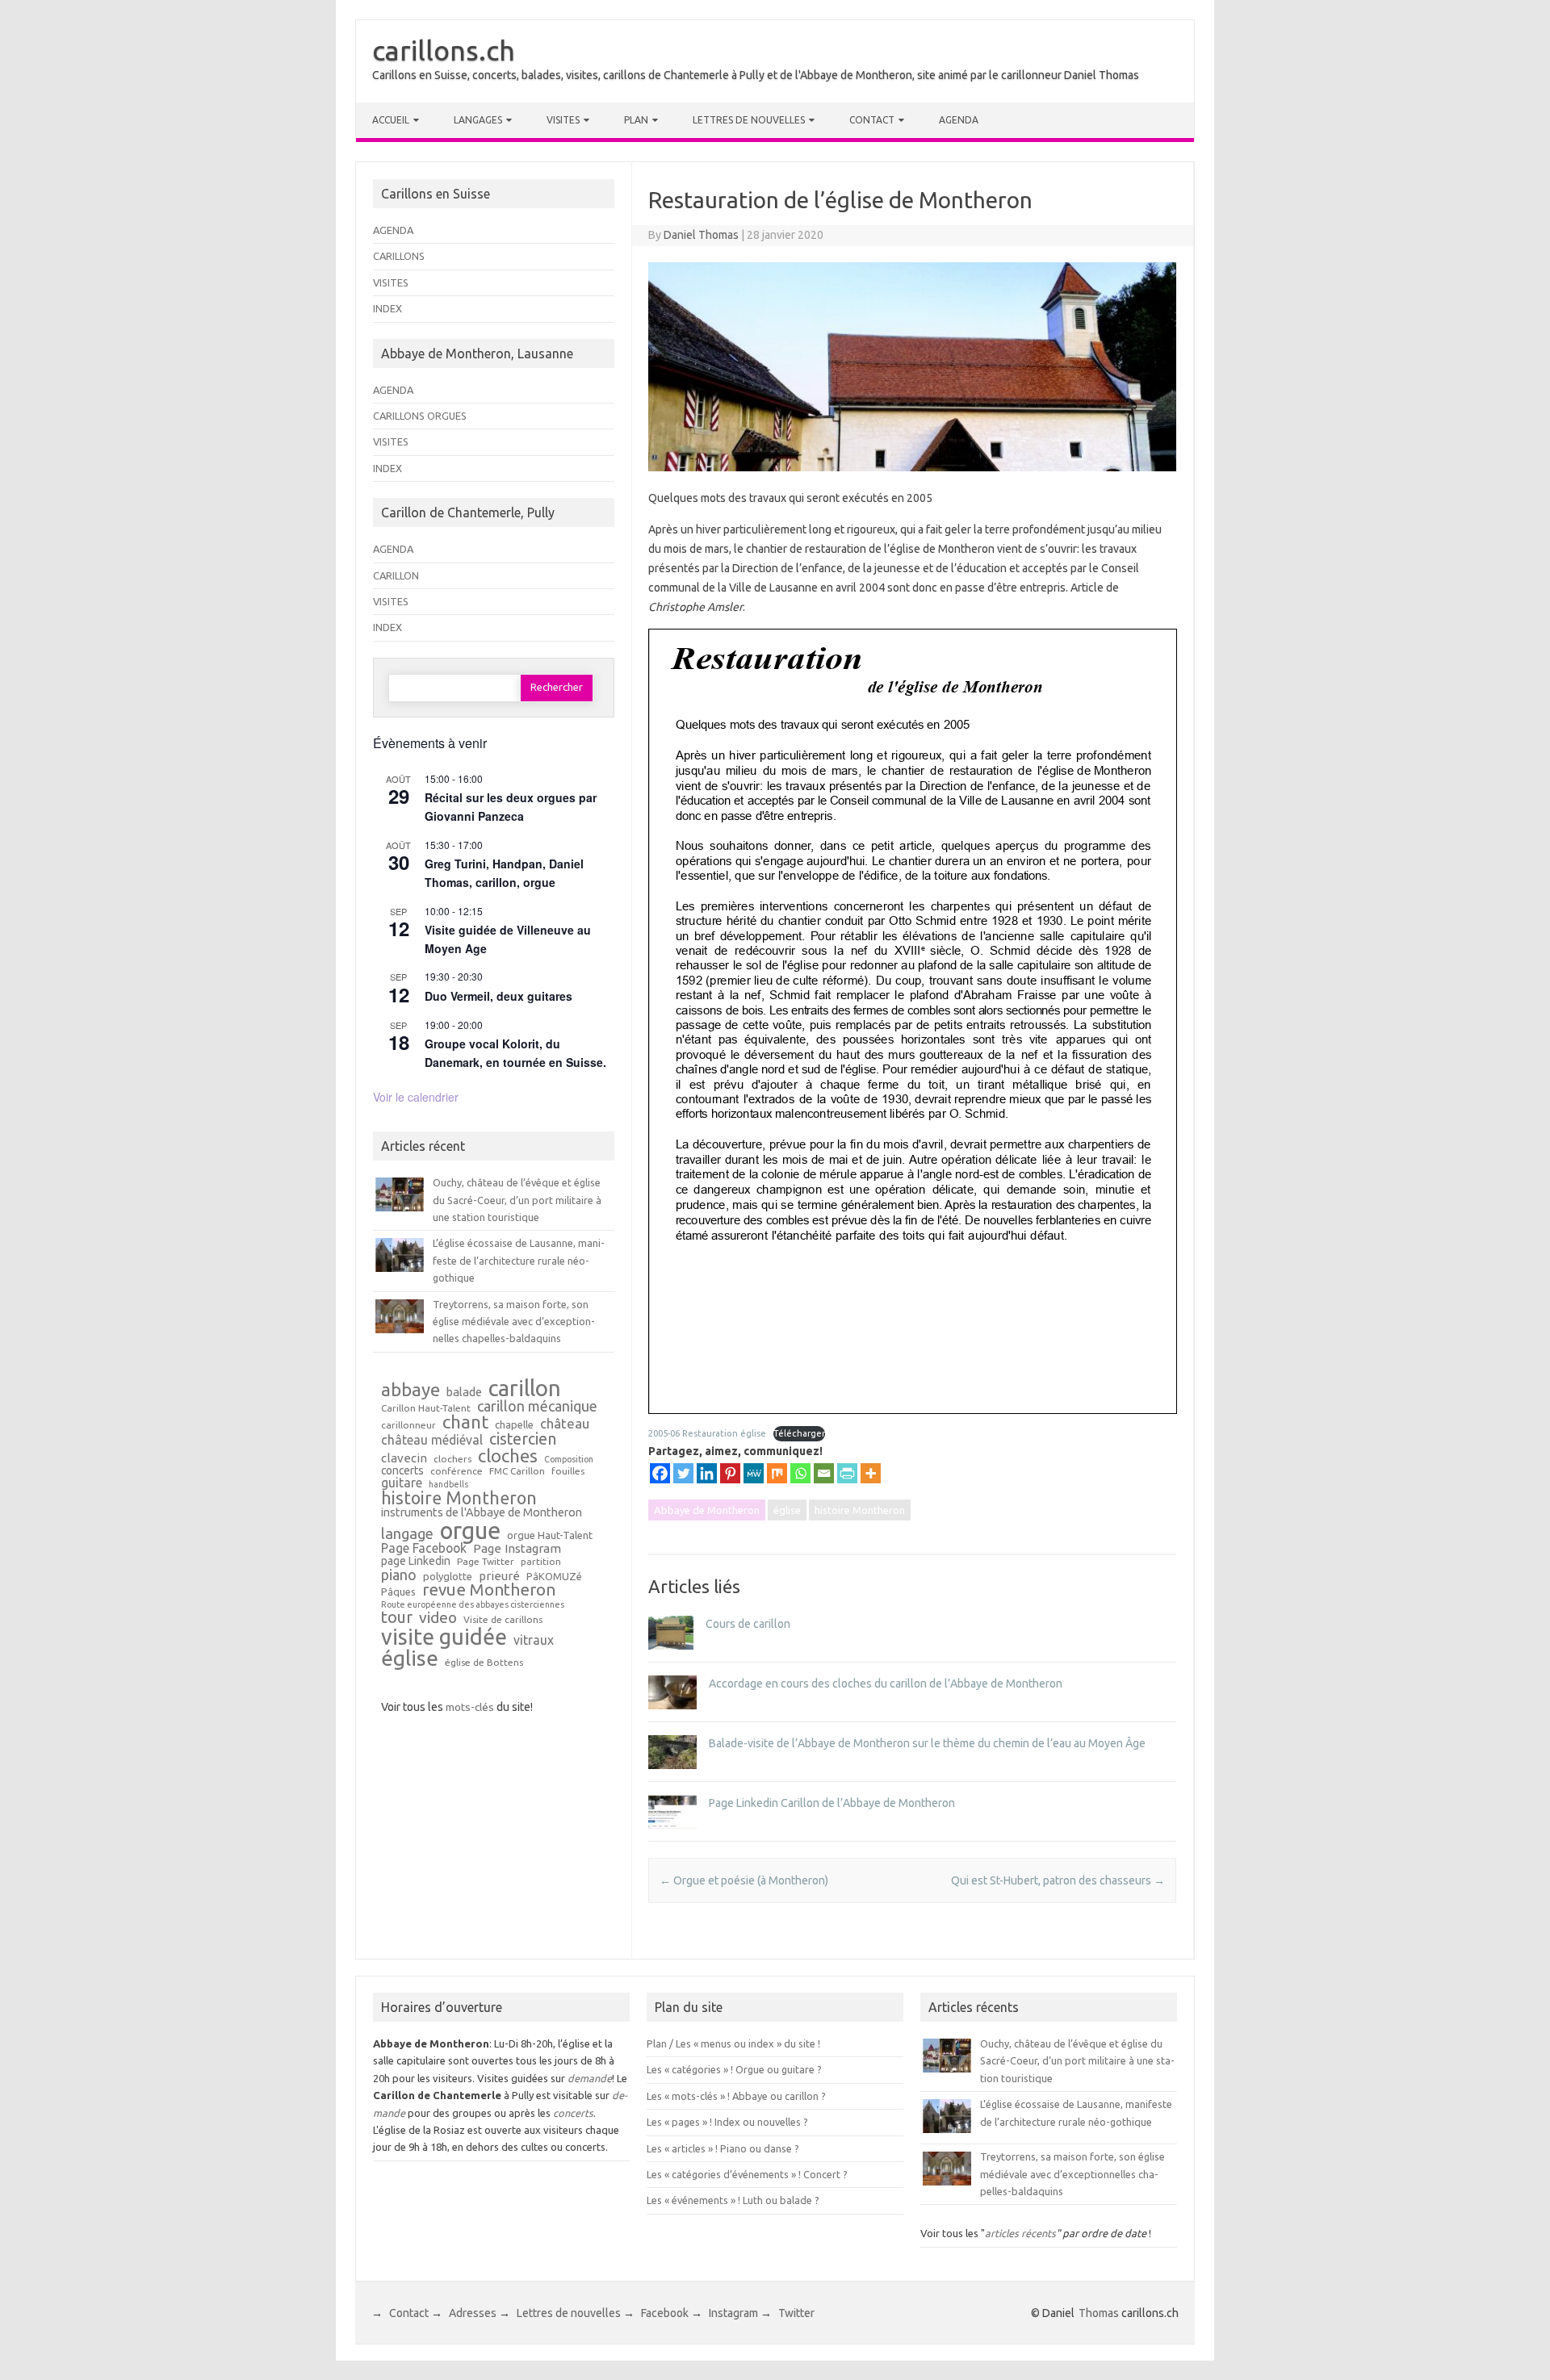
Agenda (959, 120)
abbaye (411, 1390)
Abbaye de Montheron (707, 1510)
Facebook (665, 2313)
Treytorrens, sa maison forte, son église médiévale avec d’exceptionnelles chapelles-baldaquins (514, 1322)
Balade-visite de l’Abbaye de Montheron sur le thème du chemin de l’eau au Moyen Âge (927, 1743)
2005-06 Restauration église (707, 1433)
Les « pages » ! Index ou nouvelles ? (727, 2122)
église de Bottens (484, 1663)
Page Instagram (517, 1548)
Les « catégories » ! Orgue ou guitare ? (734, 2069)
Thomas (1099, 2313)
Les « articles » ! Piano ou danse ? (723, 2148)
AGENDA (393, 230)
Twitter (796, 2313)
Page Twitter (486, 1562)
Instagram (733, 2313)
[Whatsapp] (800, 1473)
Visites (563, 120)
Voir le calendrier (416, 1097)
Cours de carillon (748, 1624)
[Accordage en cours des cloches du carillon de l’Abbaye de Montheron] (672, 1717)
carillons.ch (444, 50)
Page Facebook (424, 1549)
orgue (470, 1531)
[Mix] (777, 1473)
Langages (478, 120)
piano (399, 1575)
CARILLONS (399, 256)
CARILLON (396, 575)
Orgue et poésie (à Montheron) (744, 1880)
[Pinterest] (730, 1473)
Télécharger (799, 1433)
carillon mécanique (537, 1406)
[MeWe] (754, 1473)
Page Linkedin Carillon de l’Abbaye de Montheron (832, 1803)
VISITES (391, 282)
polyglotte (448, 1577)
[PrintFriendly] (847, 1473)
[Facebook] (660, 1473)
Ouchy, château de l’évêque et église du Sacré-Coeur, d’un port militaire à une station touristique (517, 1200)
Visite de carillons (503, 1620)
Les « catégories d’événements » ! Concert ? (747, 2174)
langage (407, 1533)
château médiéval (432, 1441)
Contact (872, 120)
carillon (525, 1388)
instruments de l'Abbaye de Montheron (482, 1513)
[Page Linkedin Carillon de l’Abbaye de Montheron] (672, 1836)
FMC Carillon (517, 1471)
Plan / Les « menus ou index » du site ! (733, 2043)
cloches (508, 1456)
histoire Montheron (860, 1510)
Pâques (398, 1592)
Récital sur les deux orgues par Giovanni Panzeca (511, 807)
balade (464, 1393)
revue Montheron (489, 1590)
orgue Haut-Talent (550, 1535)
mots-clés (470, 1707)
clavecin (404, 1458)
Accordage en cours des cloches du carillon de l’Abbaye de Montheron (886, 1684)
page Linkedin (416, 1562)
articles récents (1020, 2233)
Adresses (473, 2313)
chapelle (514, 1425)
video (438, 1618)
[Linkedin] (707, 1473)
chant (465, 1422)
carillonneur (408, 1425)
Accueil (391, 120)
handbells (448, 1485)
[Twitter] (683, 1473)
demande (590, 2078)
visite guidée (444, 1637)
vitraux (534, 1641)
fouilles (568, 1471)
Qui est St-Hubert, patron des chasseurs (1058, 1880)
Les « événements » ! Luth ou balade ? (733, 2200)
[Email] (824, 1473)
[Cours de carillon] (671, 1657)
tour (397, 1617)
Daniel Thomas (701, 235)
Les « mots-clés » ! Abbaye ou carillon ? (736, 2096)
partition (541, 1562)
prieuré (499, 1576)
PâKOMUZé (554, 1577)
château (565, 1424)
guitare (402, 1483)
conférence (457, 1471)
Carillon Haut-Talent (426, 1408)
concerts (402, 1471)
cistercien (523, 1440)
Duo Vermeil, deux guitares (499, 996)
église (787, 1510)
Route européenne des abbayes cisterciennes (473, 1605)
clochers (452, 1459)
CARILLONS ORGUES (420, 416)
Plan (636, 120)
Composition (569, 1460)
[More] (871, 1473)
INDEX (387, 308)
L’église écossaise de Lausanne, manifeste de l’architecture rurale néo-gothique (519, 1260)
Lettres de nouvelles (749, 120)
